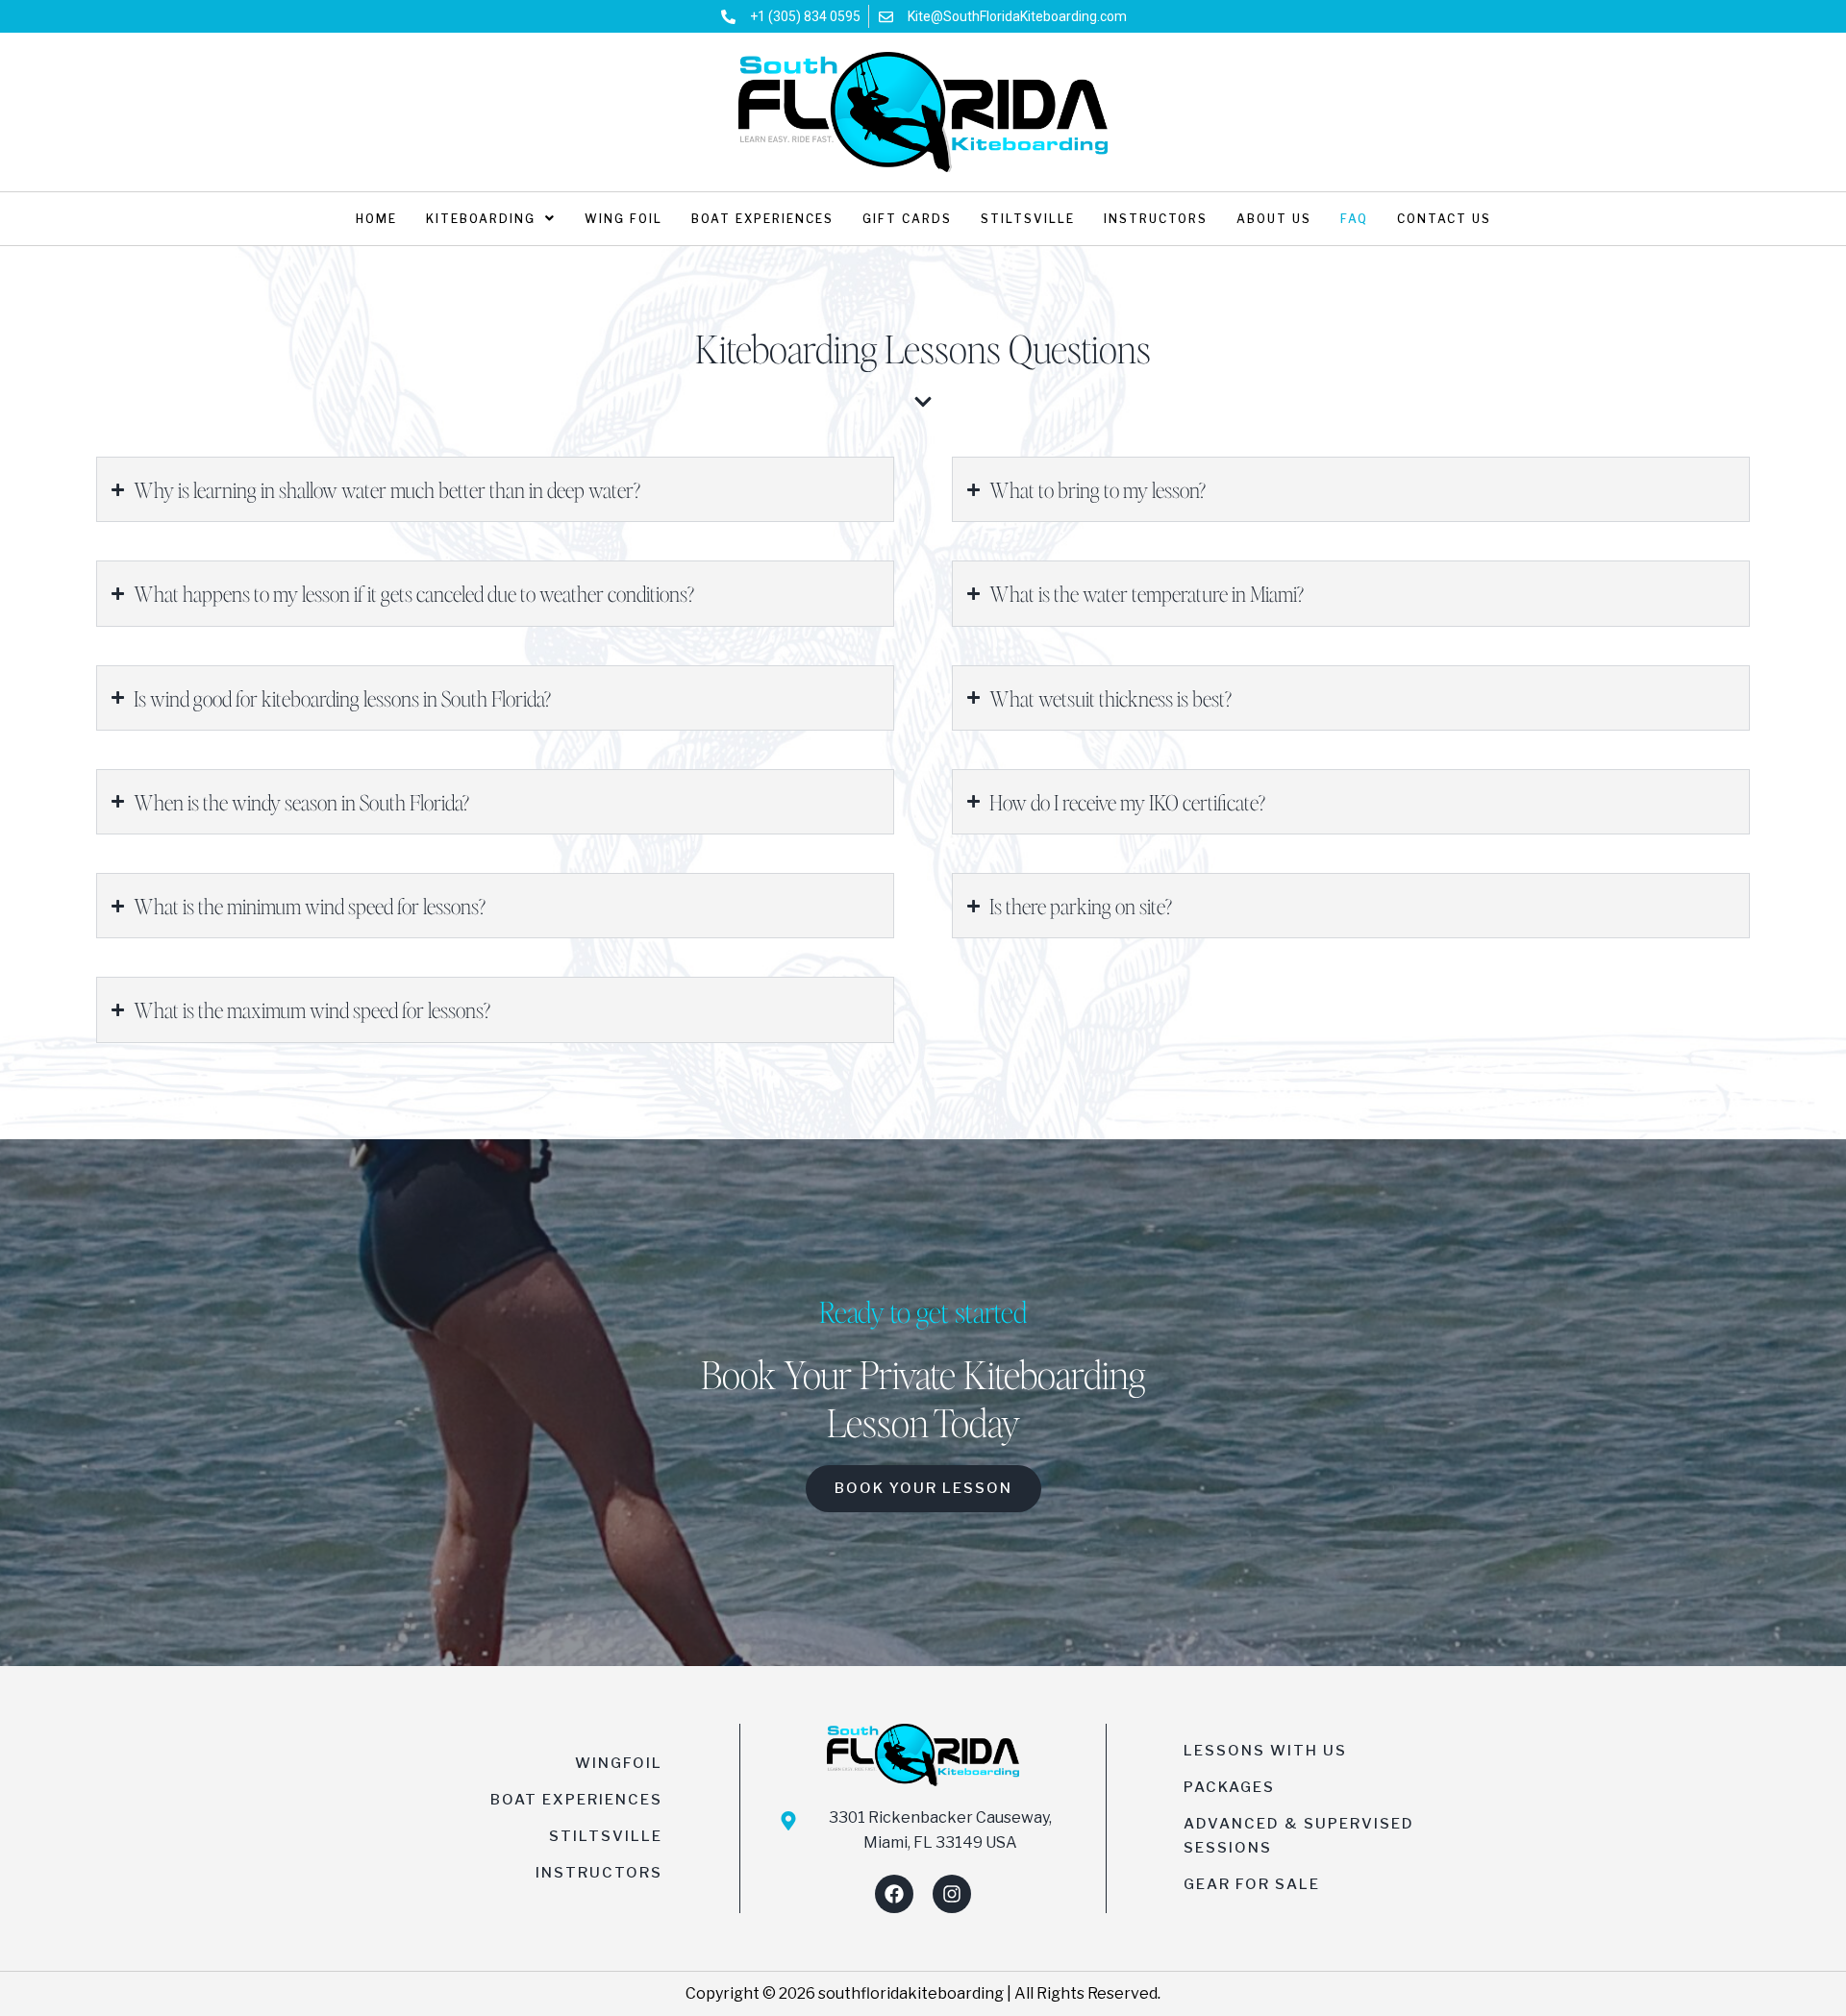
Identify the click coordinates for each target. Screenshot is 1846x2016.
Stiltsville (1028, 219)
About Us (1274, 219)
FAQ (1354, 219)
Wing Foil (624, 219)
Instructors (1156, 219)
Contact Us (1444, 219)
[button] (491, 219)
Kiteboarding (481, 219)
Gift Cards (907, 219)
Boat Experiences (762, 219)
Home (376, 219)
